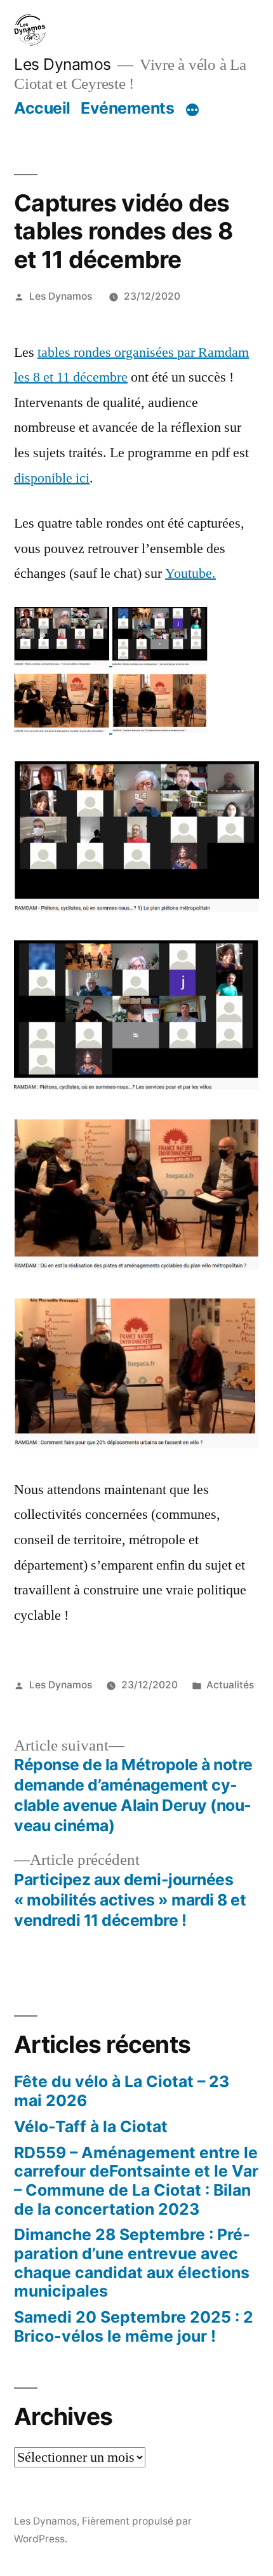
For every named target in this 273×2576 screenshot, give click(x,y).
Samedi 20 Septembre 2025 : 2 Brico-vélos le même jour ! (134, 2326)
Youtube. (190, 573)
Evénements (127, 108)
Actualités (230, 1685)
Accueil (42, 108)
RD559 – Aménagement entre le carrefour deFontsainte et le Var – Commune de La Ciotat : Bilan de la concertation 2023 (136, 2181)
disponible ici (52, 478)
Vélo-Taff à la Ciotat (91, 2126)
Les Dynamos (63, 64)
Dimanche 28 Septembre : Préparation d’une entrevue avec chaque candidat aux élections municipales (132, 2263)
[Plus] (192, 110)
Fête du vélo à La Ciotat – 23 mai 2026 (122, 2091)
